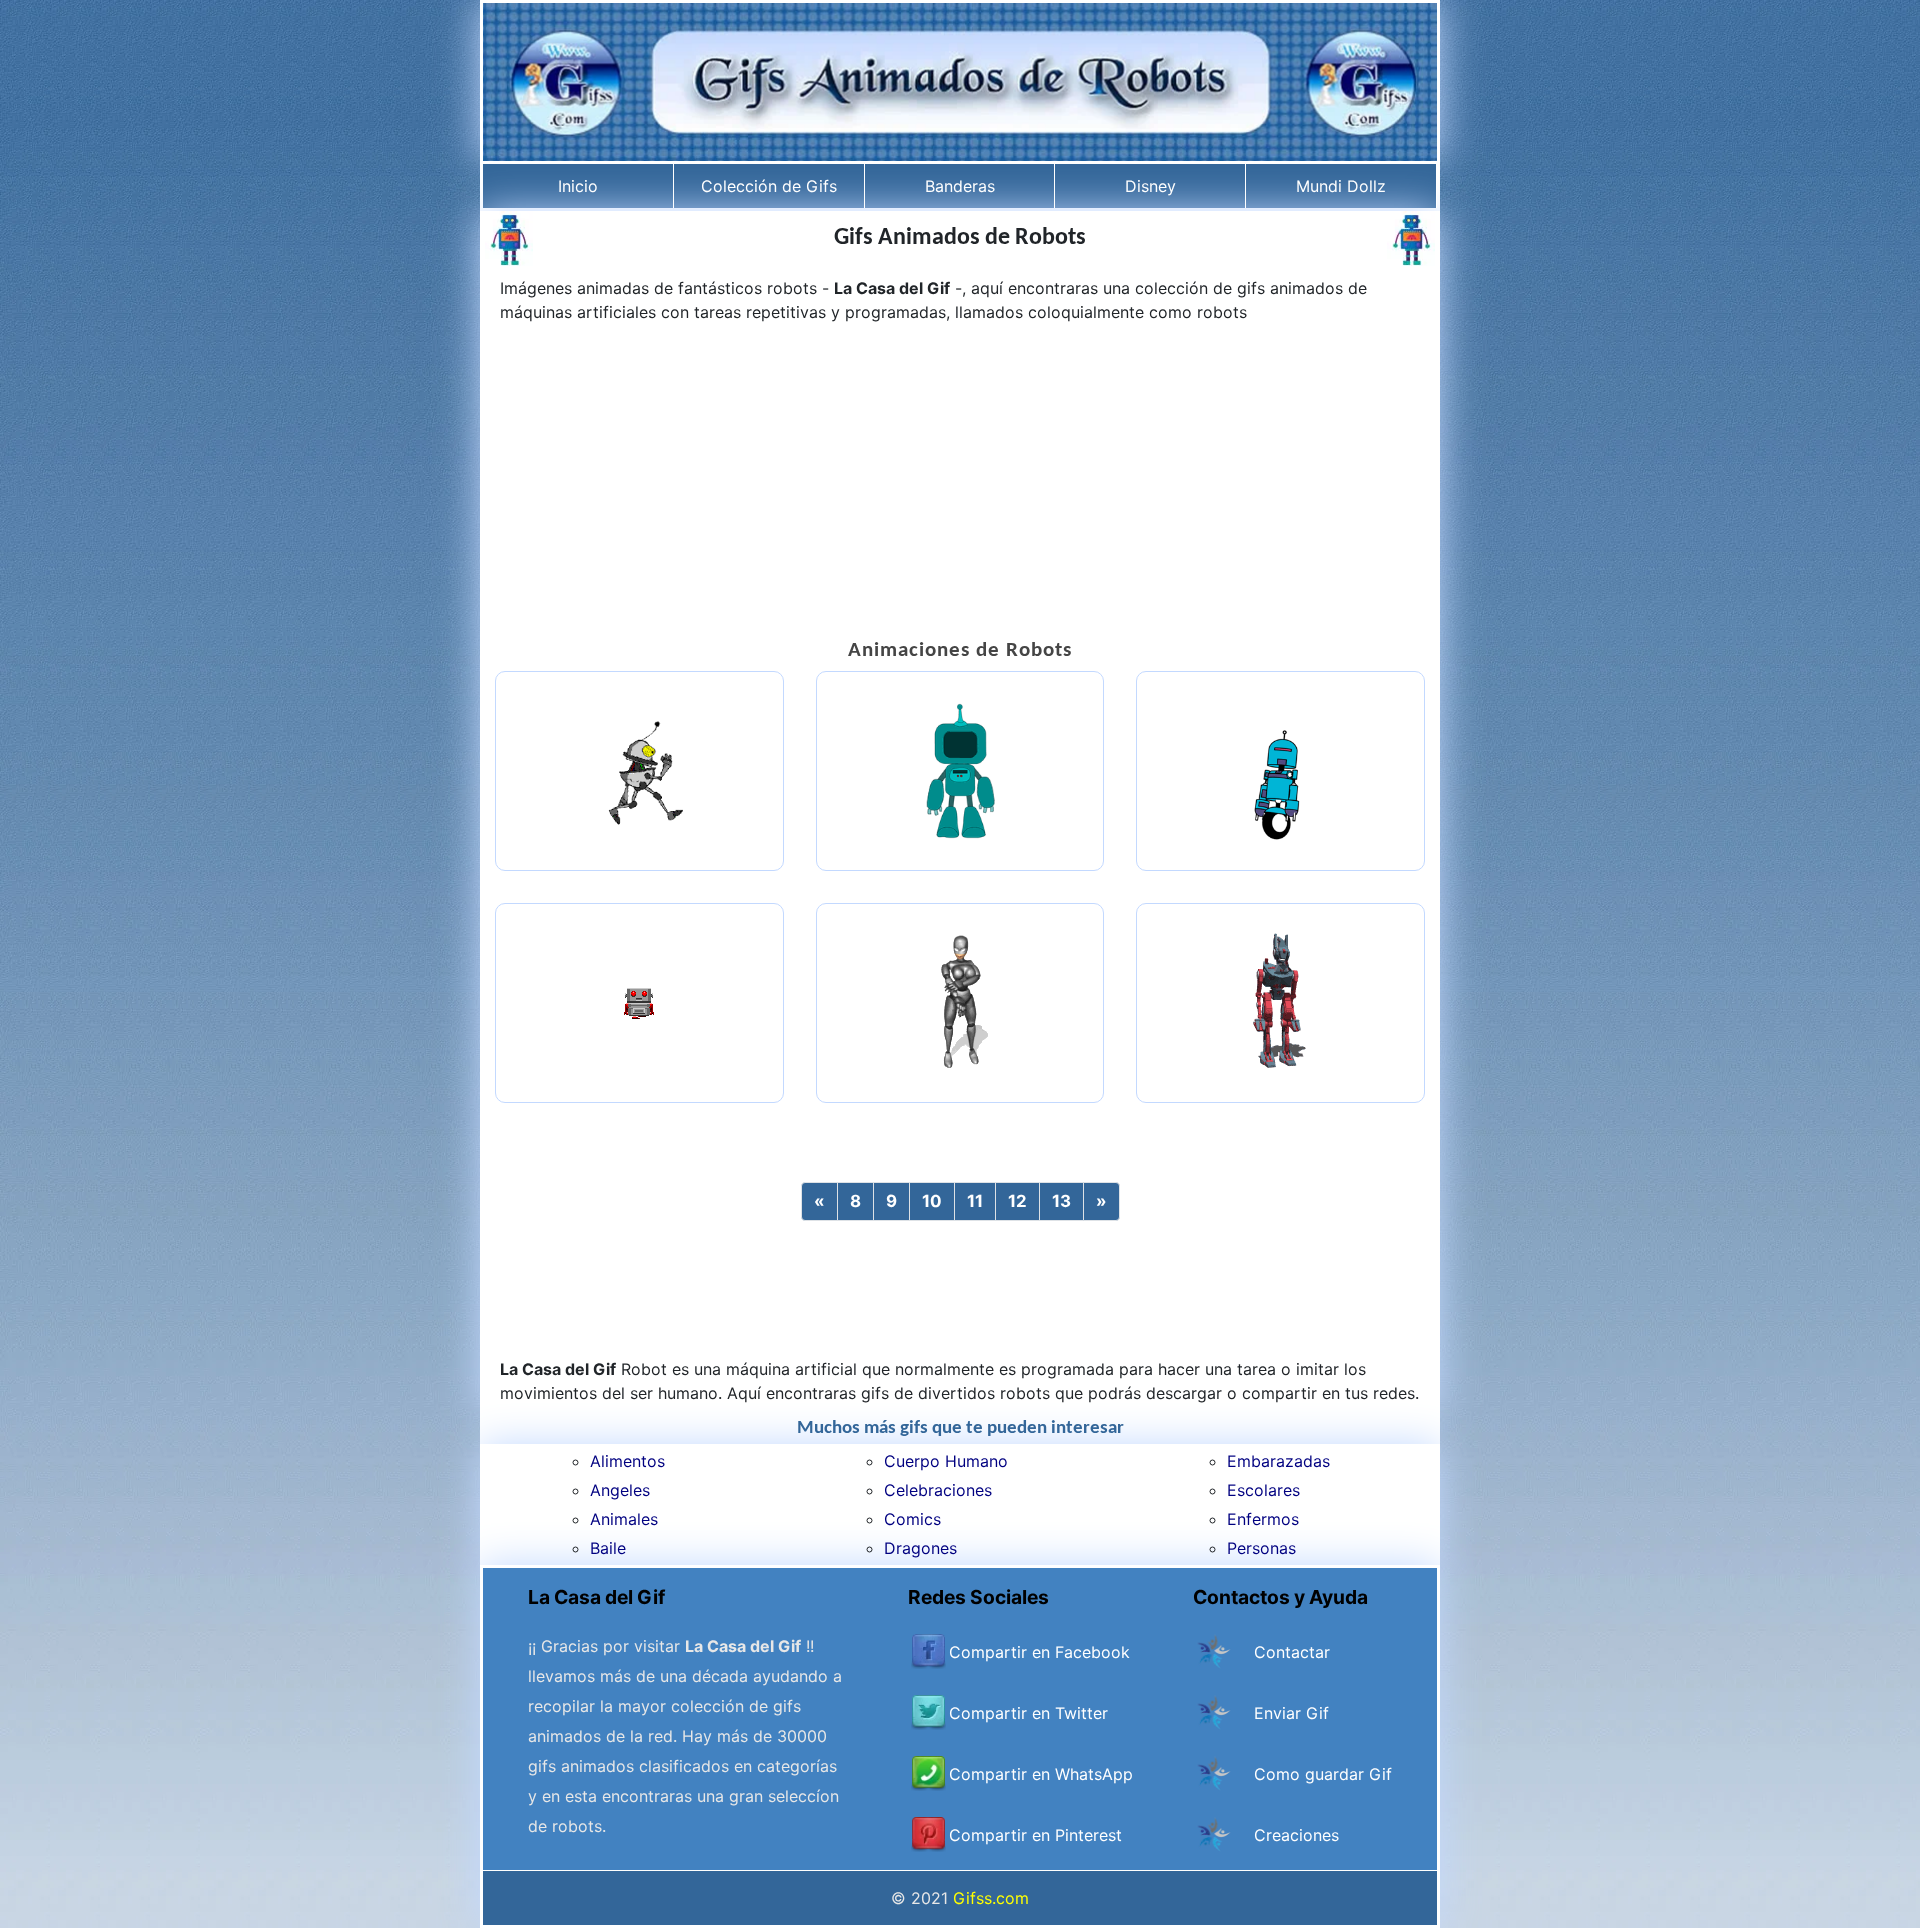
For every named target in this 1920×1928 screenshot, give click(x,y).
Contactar (1292, 1652)
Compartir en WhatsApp (1041, 1774)
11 (975, 1201)
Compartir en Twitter (1028, 1713)
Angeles (620, 1490)
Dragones (920, 1548)
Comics (912, 1519)
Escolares (1263, 1490)
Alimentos (627, 1461)
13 (1061, 1201)
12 (1017, 1201)
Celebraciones (938, 1490)
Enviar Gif (1291, 1713)
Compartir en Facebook (1039, 1652)
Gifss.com (991, 1898)
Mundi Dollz (1341, 186)
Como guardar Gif (1323, 1774)
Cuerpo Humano (946, 1461)
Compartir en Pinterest (1035, 1835)
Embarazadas (1278, 1461)
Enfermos (1263, 1519)
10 (932, 1201)
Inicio (578, 186)
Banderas (960, 186)
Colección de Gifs (769, 186)
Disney (1150, 186)
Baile (608, 1548)
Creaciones (1296, 1835)
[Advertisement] (960, 484)
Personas (1261, 1548)
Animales (624, 1519)
